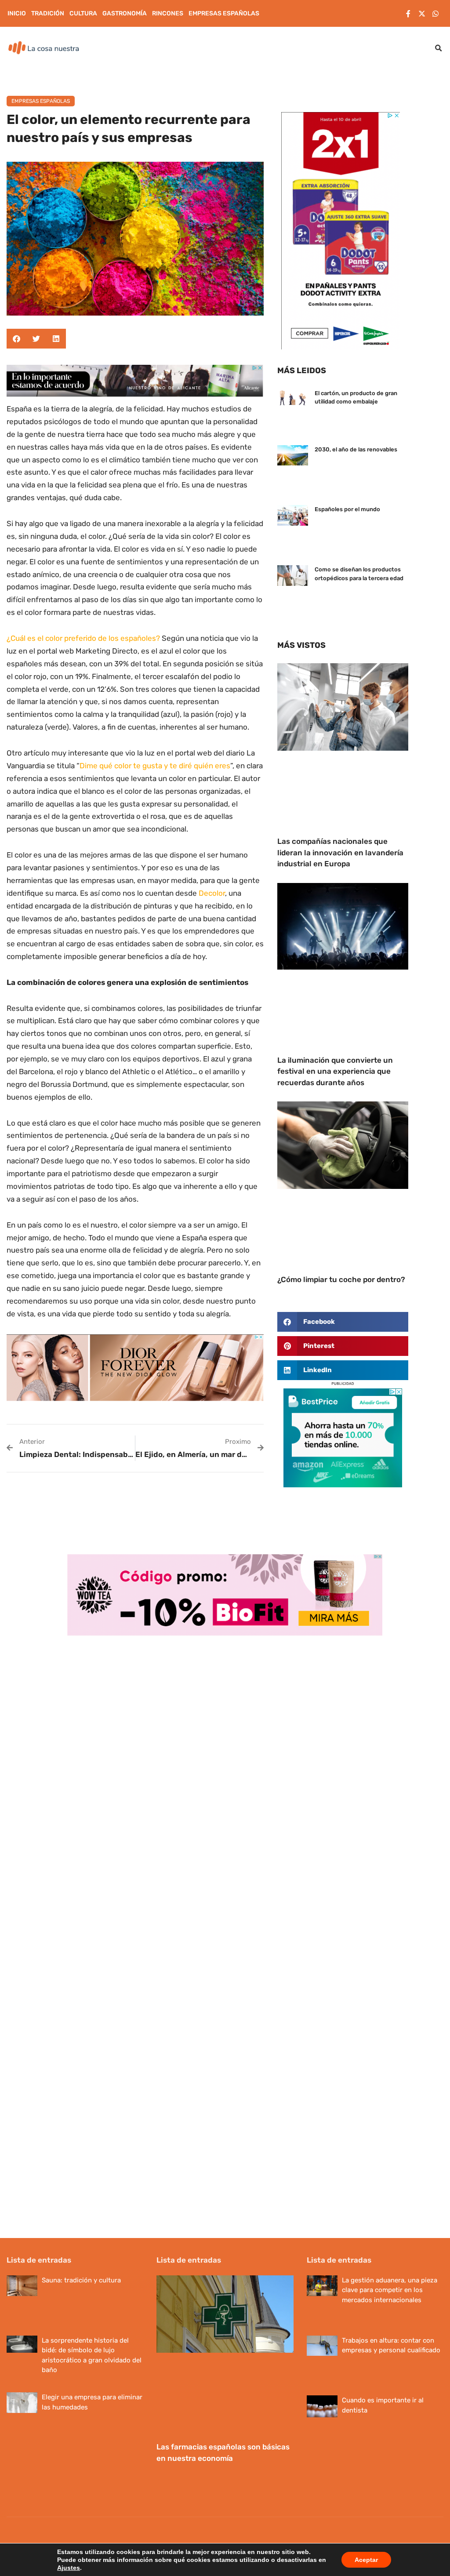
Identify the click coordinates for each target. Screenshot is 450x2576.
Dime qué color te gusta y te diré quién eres (155, 766)
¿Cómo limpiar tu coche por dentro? (341, 1279)
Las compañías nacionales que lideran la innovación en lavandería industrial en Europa (340, 852)
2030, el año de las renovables (356, 449)
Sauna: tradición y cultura (81, 2280)
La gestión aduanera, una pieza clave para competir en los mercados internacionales (390, 2290)
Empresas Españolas (224, 13)
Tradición (48, 13)
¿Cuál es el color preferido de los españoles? (83, 638)
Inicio (17, 13)
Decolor (212, 893)
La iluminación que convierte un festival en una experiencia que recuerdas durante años (335, 1071)
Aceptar (366, 2560)
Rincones (168, 13)
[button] (439, 48)
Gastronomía (125, 13)
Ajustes (69, 2568)
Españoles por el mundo (347, 509)
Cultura (83, 13)
